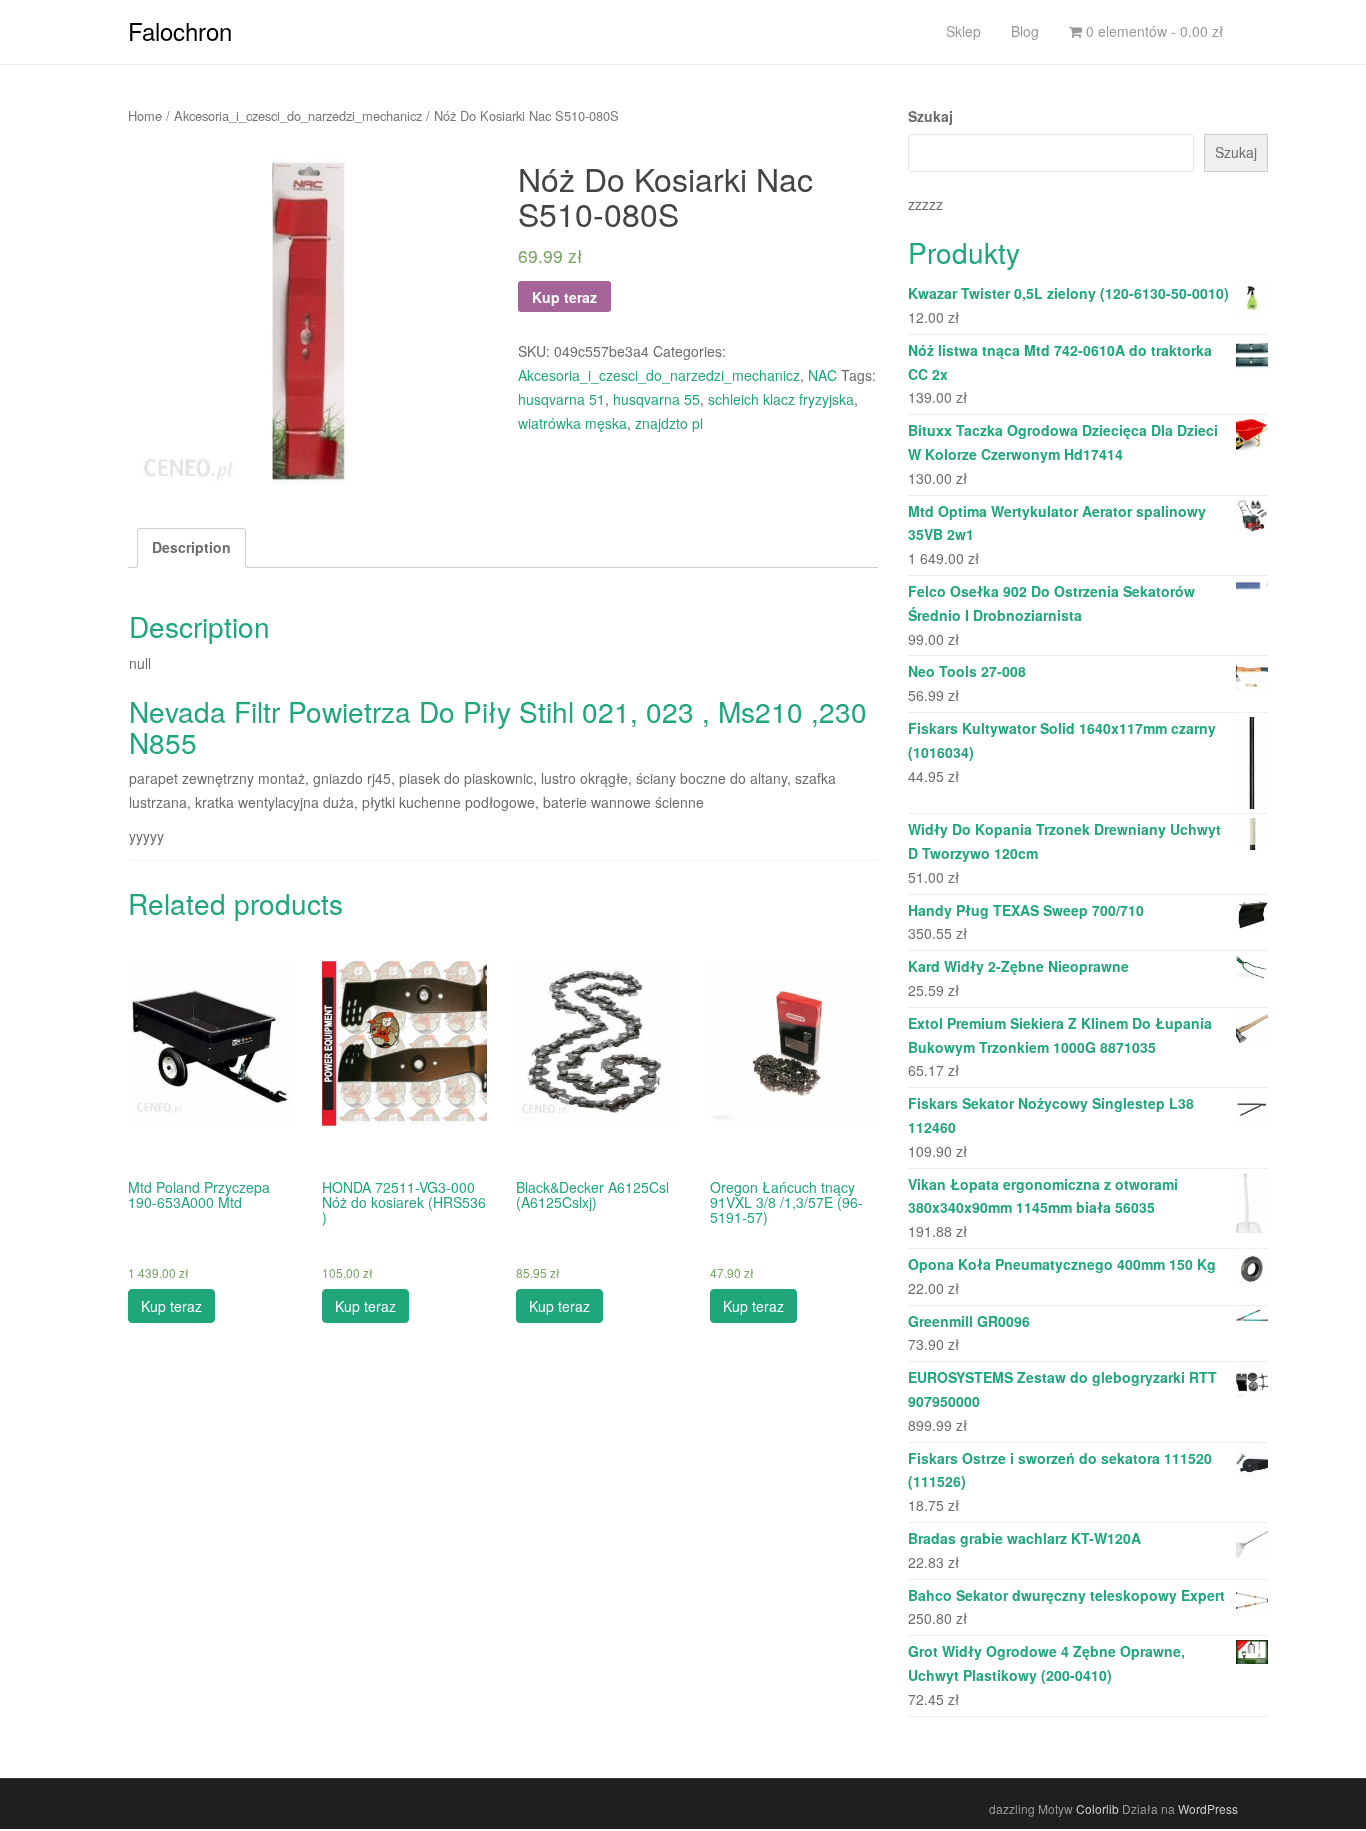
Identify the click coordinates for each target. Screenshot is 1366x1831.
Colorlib (1097, 1808)
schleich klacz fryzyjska (781, 399)
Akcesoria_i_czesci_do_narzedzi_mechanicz (298, 115)
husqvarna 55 (656, 399)
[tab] (191, 548)
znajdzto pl (669, 423)
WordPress (1208, 1808)
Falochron (180, 30)
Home (145, 115)
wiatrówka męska (572, 423)
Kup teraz (564, 297)
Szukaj (930, 116)
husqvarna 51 (561, 399)
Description (191, 547)
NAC (822, 375)
